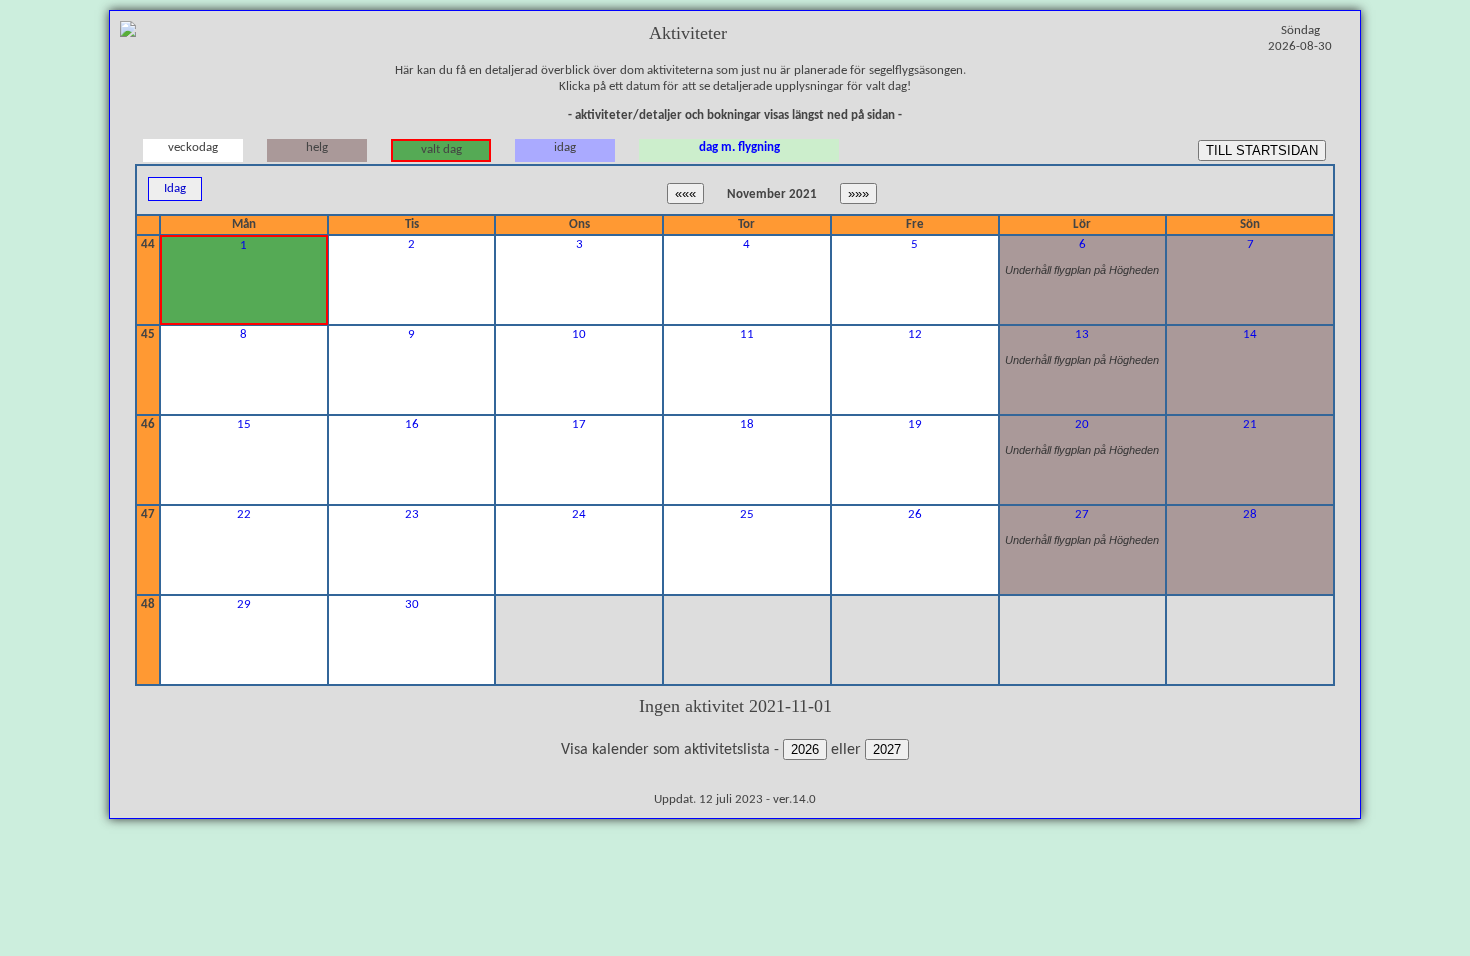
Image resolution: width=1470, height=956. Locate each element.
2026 (805, 749)
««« (685, 193)
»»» (858, 193)
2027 (887, 749)
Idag (175, 188)
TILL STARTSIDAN (1262, 150)
